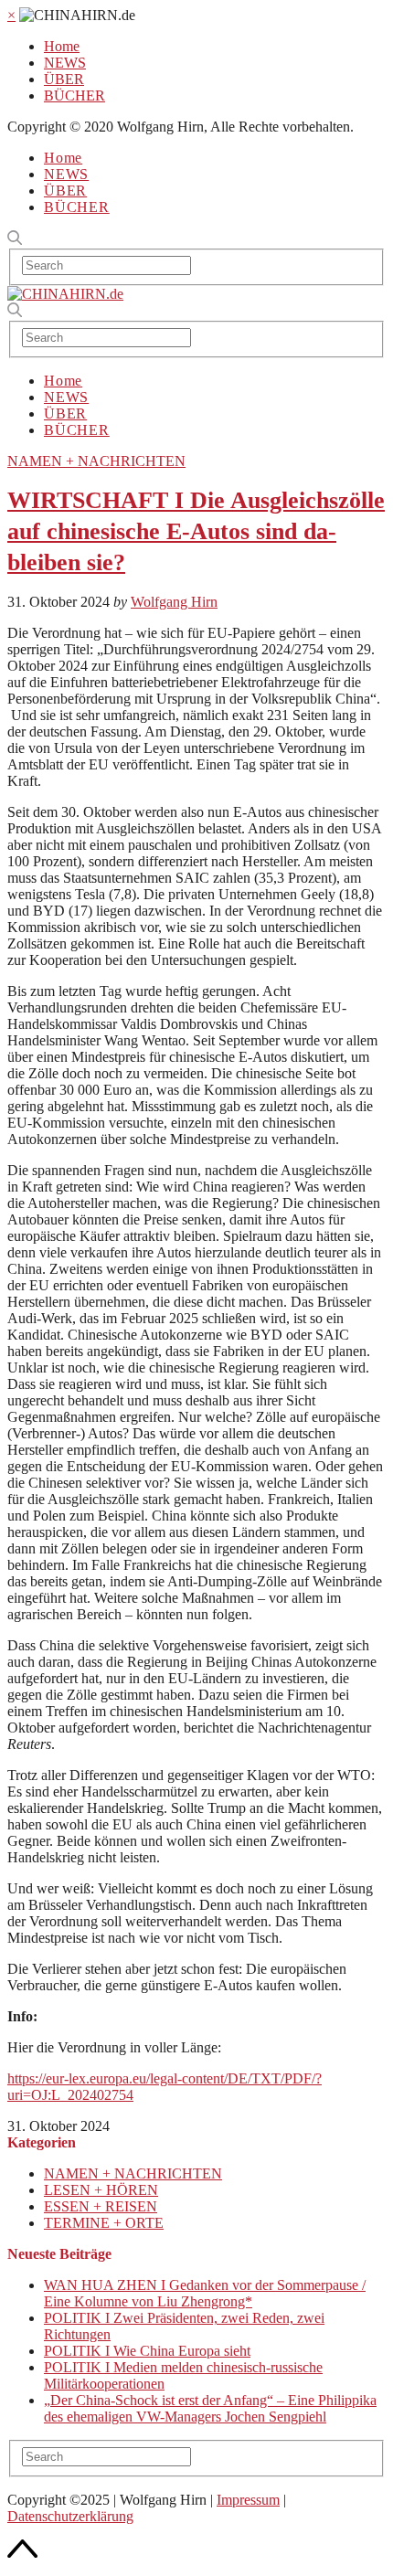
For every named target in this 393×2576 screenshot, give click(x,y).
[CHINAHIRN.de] (65, 294)
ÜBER (64, 79)
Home (62, 46)
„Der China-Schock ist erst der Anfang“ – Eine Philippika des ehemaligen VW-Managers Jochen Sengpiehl (210, 2408)
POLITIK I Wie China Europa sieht (147, 2351)
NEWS (65, 63)
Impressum (248, 2500)
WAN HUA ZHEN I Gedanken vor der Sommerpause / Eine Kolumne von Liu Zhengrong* (205, 2293)
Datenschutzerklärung (70, 2516)
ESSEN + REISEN (101, 2206)
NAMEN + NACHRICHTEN (96, 461)
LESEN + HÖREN (101, 2190)
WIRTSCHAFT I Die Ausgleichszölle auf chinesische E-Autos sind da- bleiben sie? (196, 531)
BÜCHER (74, 95)
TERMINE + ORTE (104, 2223)
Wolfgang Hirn (174, 602)
